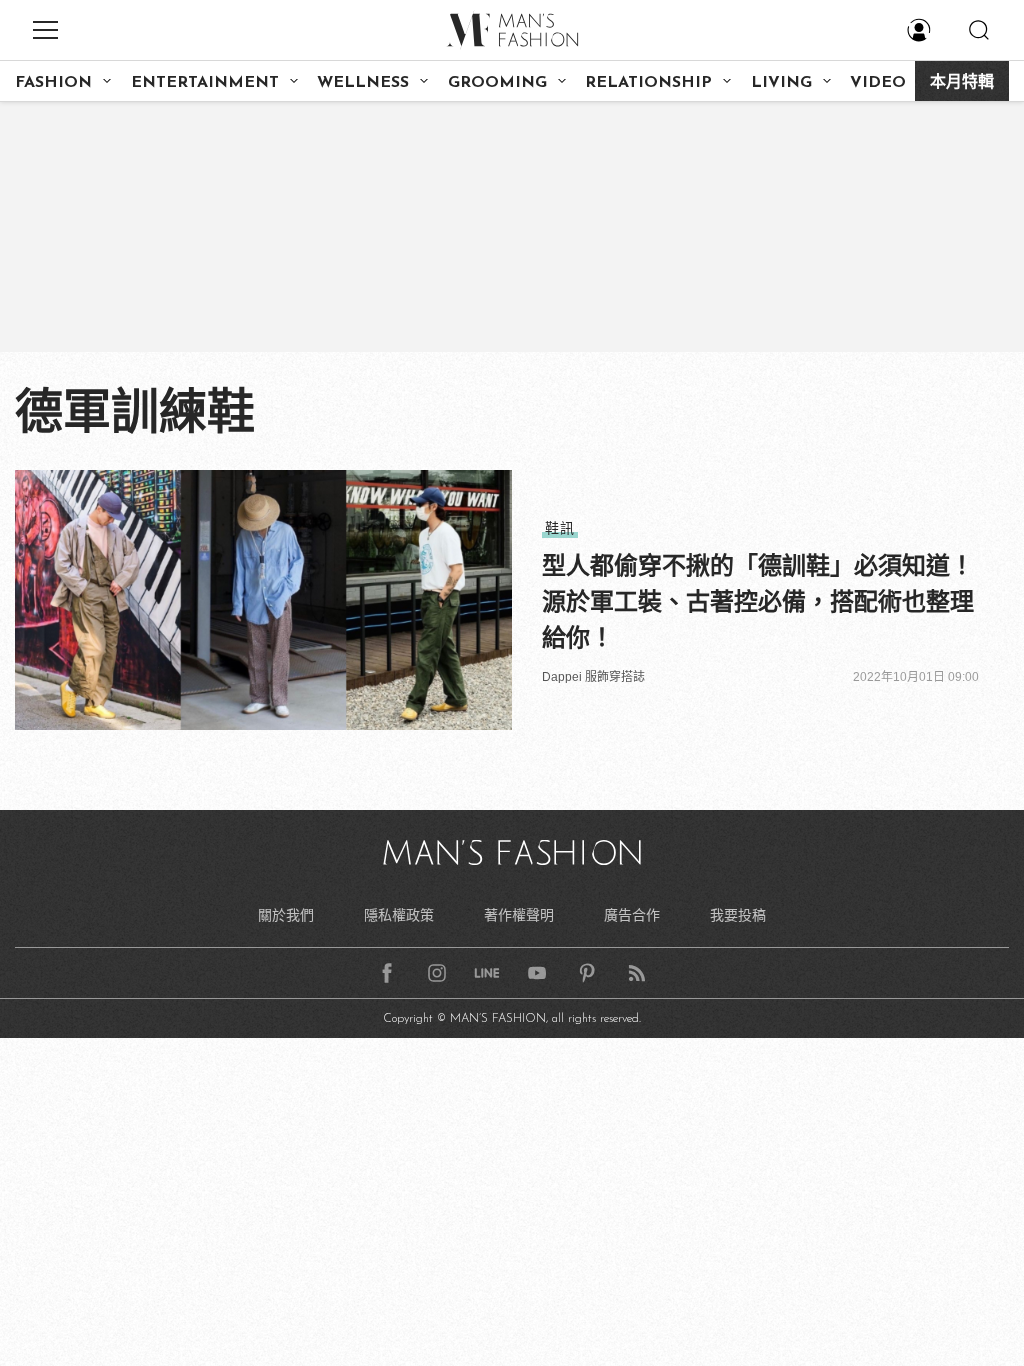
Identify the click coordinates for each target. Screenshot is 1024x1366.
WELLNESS (363, 83)
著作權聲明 (519, 915)
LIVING (781, 83)
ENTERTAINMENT (205, 83)
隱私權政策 (399, 915)
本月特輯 (962, 83)
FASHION (53, 83)
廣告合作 (632, 915)
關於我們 (286, 915)
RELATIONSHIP (648, 83)
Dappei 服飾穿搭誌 (593, 677)
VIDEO (878, 83)
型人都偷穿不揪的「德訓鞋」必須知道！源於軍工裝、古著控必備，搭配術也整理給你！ (758, 601)
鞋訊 (560, 528)
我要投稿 (738, 915)
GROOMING (497, 83)
